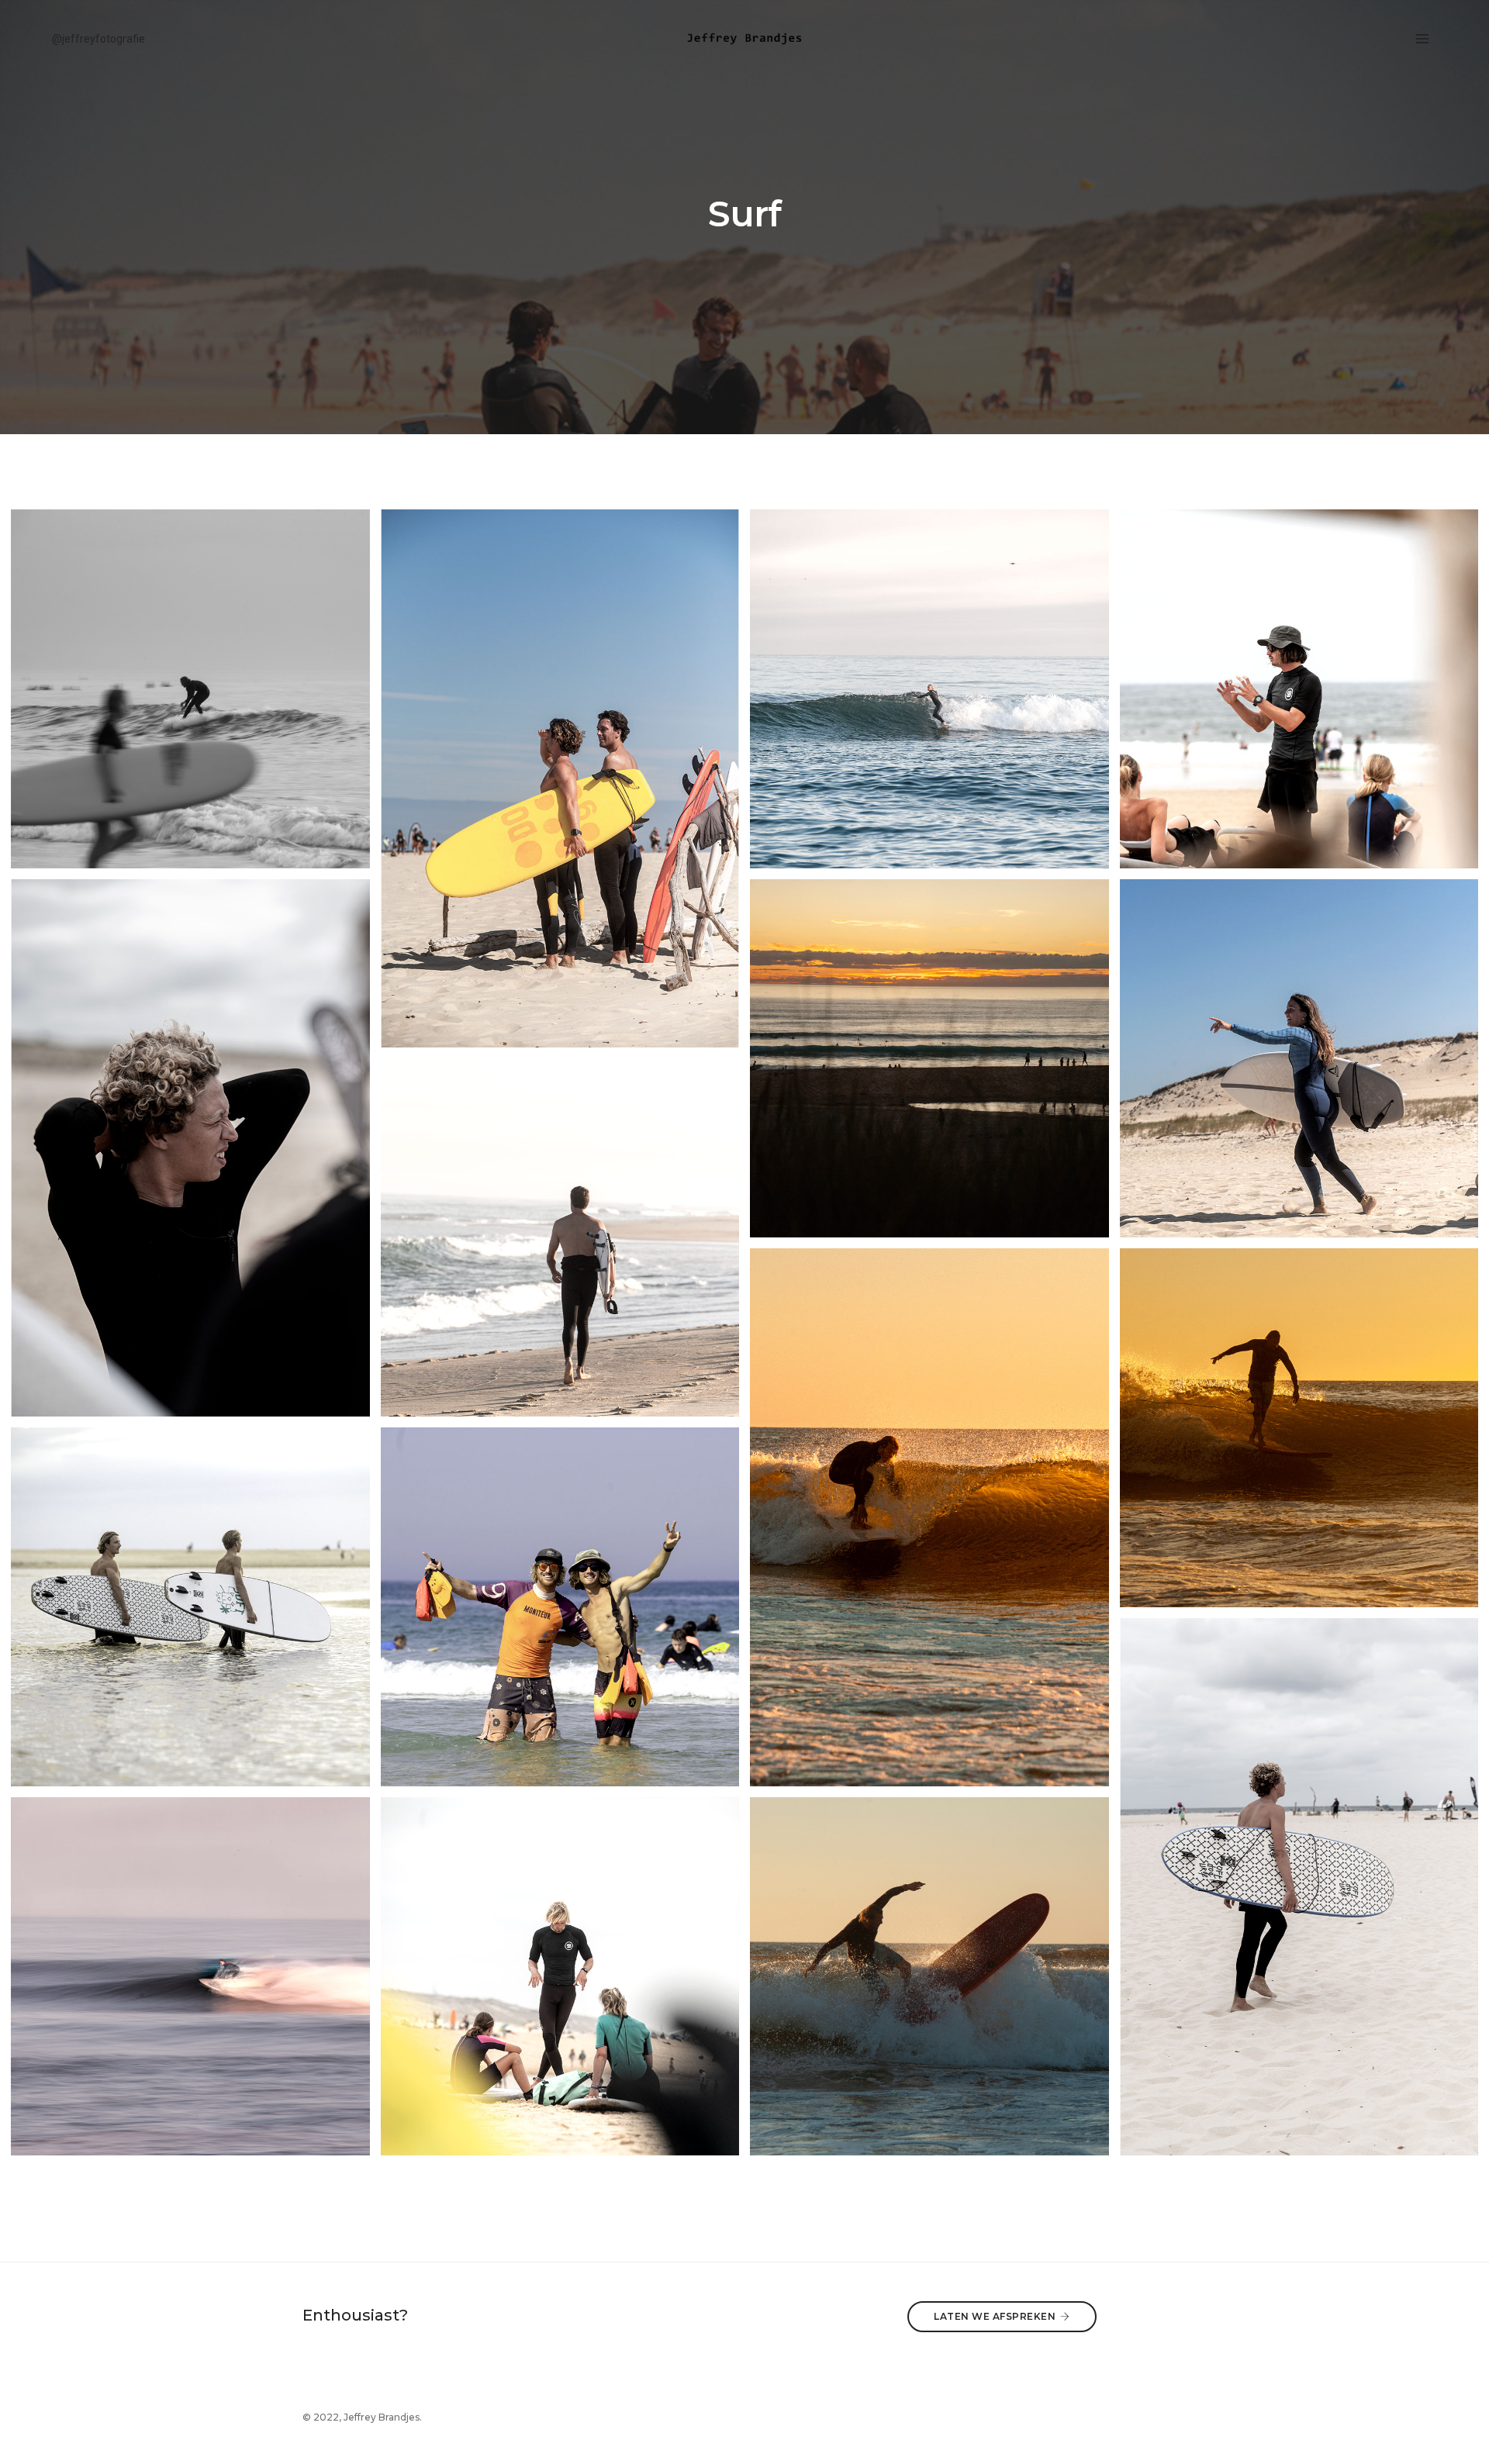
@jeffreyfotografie (98, 39)
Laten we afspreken (995, 2316)
